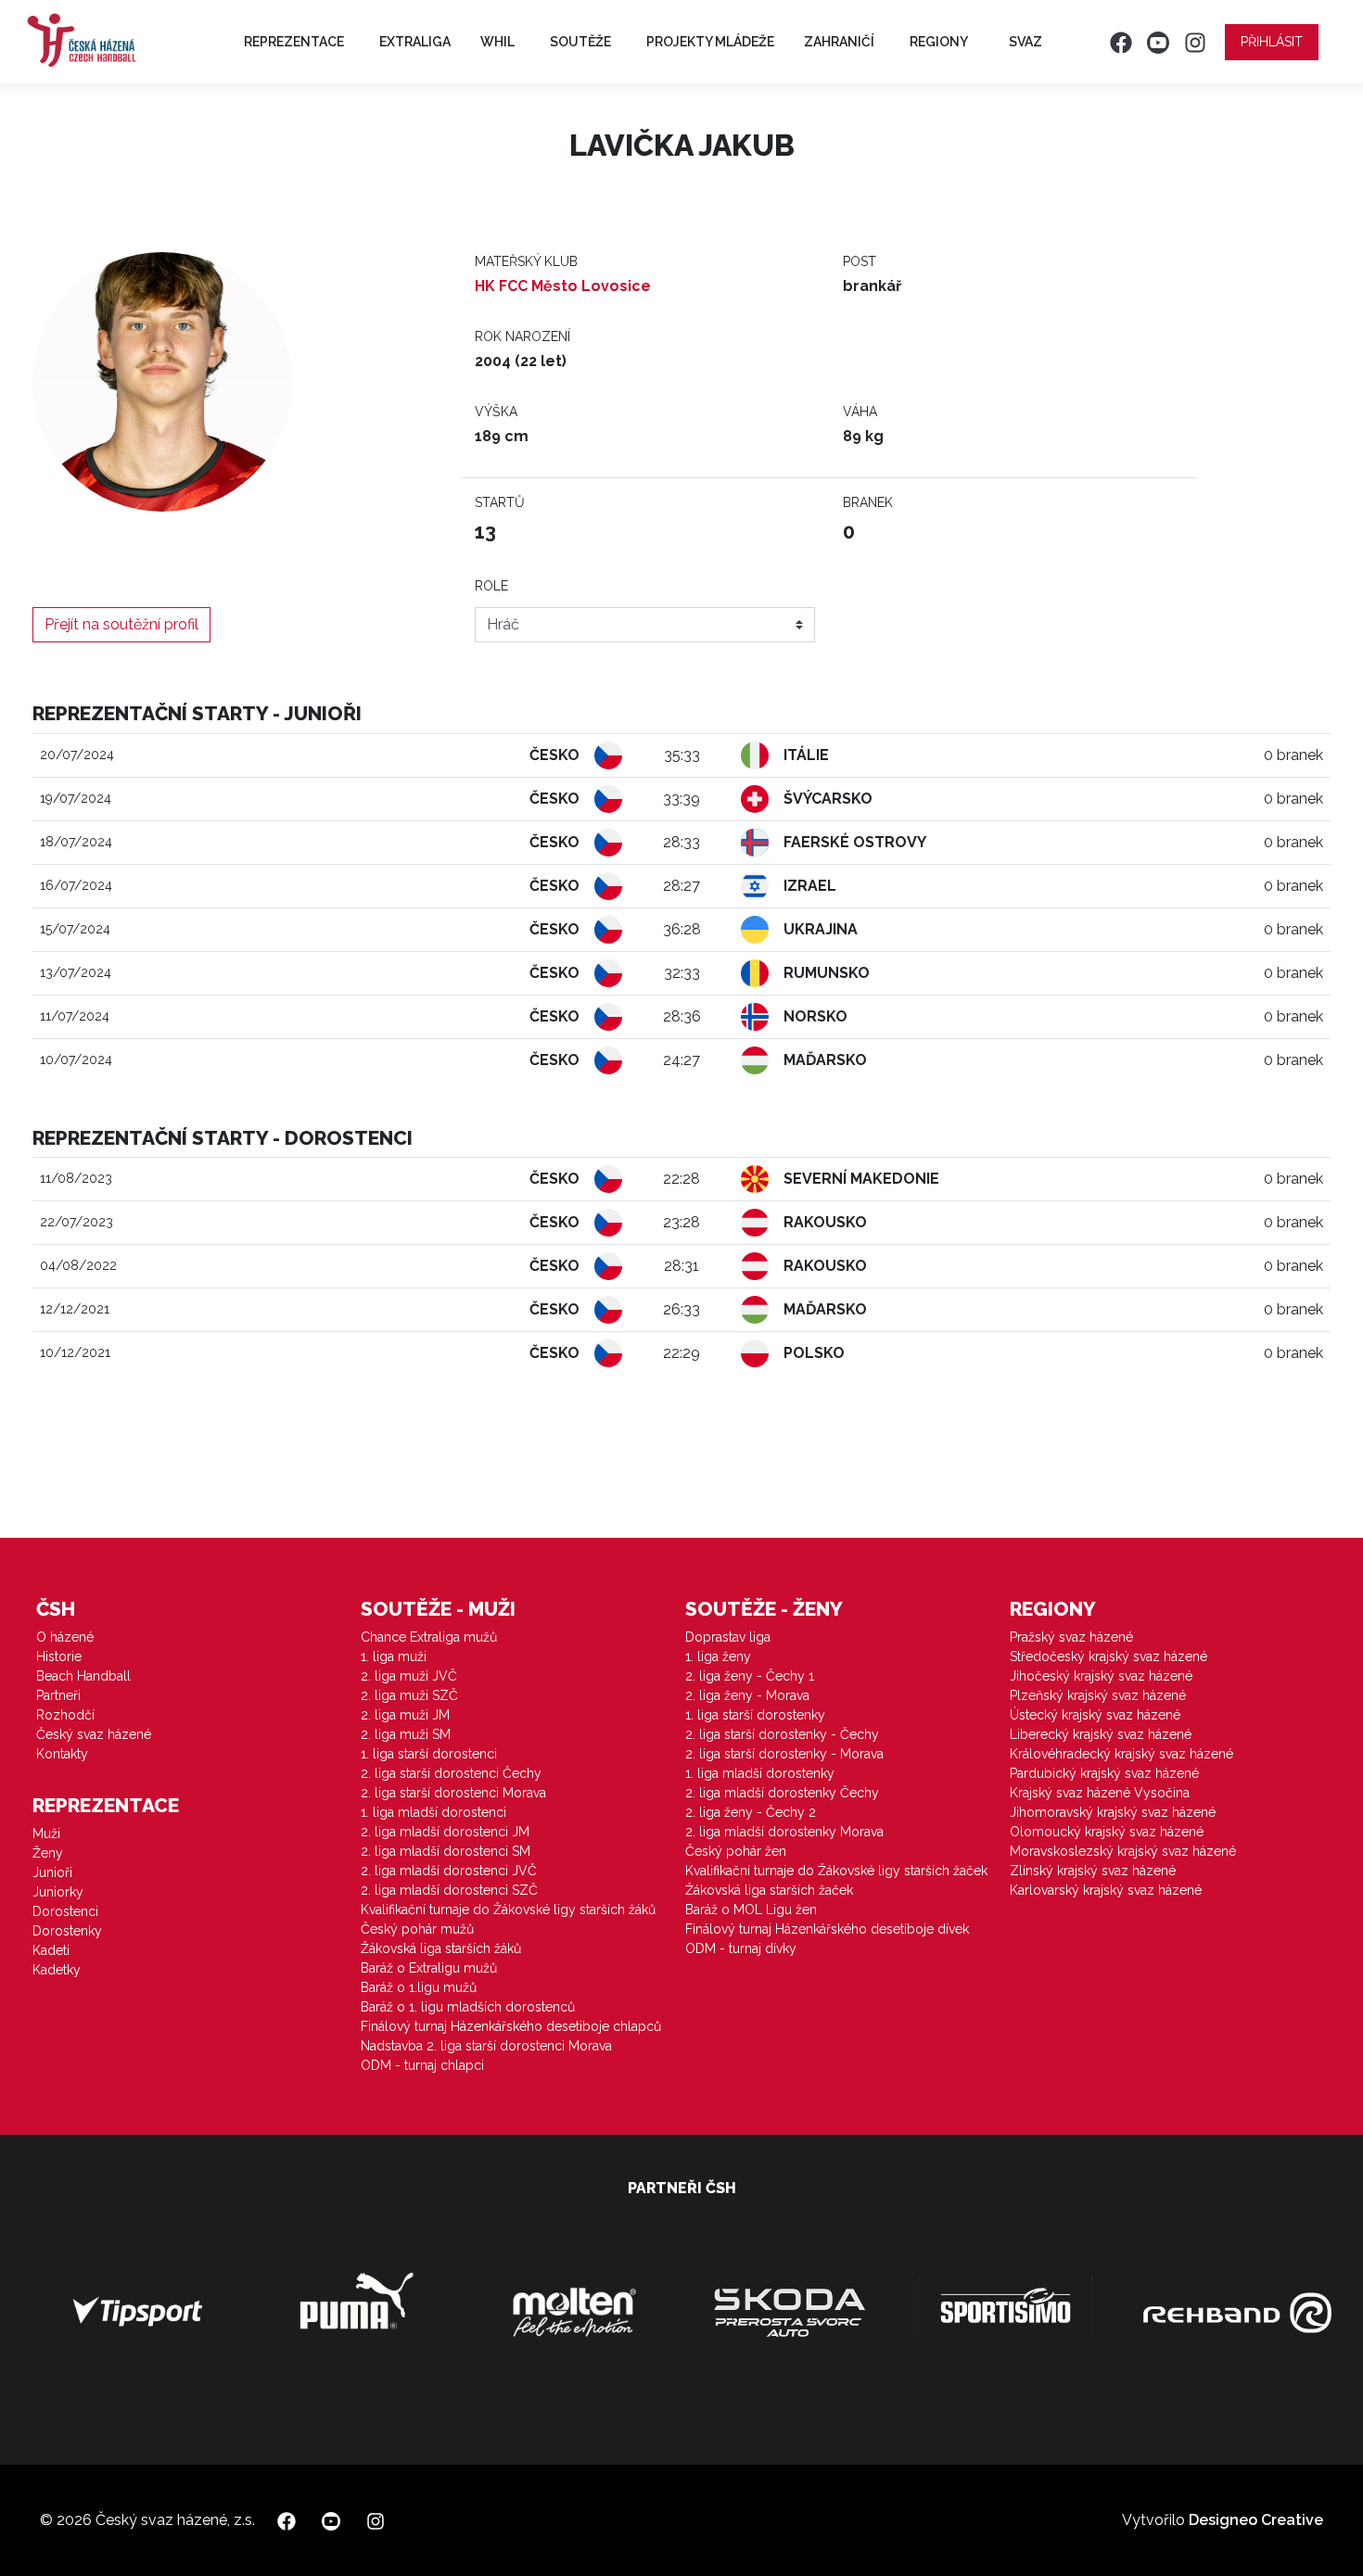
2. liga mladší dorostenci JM (445, 1832)
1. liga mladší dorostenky (760, 1773)
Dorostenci (65, 1911)
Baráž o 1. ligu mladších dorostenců (468, 2007)
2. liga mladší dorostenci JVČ (449, 1871)
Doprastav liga (728, 1637)
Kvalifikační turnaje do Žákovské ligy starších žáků (508, 1910)
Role (491, 586)
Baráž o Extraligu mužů (429, 1968)
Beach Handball (83, 1676)
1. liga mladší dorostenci (433, 1812)
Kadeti (51, 1950)
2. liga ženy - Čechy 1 (750, 1676)
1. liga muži (394, 1656)
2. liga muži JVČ (409, 1676)
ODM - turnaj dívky (741, 1948)
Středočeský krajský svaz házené (1108, 1656)
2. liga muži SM (406, 1734)
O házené (65, 1637)
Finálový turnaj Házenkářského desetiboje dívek (827, 1929)
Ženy (48, 1853)
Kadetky (57, 1970)
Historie (59, 1656)
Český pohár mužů (417, 1929)
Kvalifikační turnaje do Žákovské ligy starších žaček (836, 1871)
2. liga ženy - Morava (747, 1695)
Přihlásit (1272, 42)
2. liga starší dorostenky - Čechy (782, 1734)
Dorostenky (67, 1931)
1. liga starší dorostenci (429, 1754)
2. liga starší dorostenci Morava (453, 1793)
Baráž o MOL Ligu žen (751, 1910)
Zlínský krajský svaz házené (1093, 1871)
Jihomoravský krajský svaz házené (1113, 1812)
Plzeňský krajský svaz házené (1098, 1695)
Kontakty (62, 1754)
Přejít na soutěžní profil (121, 624)
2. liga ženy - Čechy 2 (751, 1812)
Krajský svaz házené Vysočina (1100, 1793)
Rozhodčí (65, 1715)
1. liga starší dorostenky (755, 1715)
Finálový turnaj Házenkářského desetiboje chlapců (511, 2026)
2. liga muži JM (405, 1715)
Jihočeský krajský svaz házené (1101, 1676)
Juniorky (58, 1892)
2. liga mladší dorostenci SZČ (449, 1890)
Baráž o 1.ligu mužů (419, 1987)
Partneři (58, 1695)
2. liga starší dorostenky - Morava (784, 1754)
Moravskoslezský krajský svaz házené (1123, 1851)
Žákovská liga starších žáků (441, 1948)
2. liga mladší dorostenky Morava (784, 1832)
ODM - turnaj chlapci (422, 2065)
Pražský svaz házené (1071, 1637)
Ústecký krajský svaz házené (1095, 1715)
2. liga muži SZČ (409, 1695)
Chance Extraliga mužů (429, 1637)
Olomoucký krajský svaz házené (1107, 1832)
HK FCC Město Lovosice (563, 286)
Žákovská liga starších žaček (769, 1890)
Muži (46, 1834)
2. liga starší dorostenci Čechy (451, 1773)
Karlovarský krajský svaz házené (1106, 1890)
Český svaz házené (94, 1734)
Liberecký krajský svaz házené (1101, 1734)
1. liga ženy (718, 1656)
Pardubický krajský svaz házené (1104, 1773)
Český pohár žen (736, 1851)
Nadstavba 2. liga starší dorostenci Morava (486, 2046)
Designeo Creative (1256, 2520)
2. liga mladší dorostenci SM (446, 1851)
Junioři (52, 1872)
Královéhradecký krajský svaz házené (1121, 1754)
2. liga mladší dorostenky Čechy (782, 1793)
